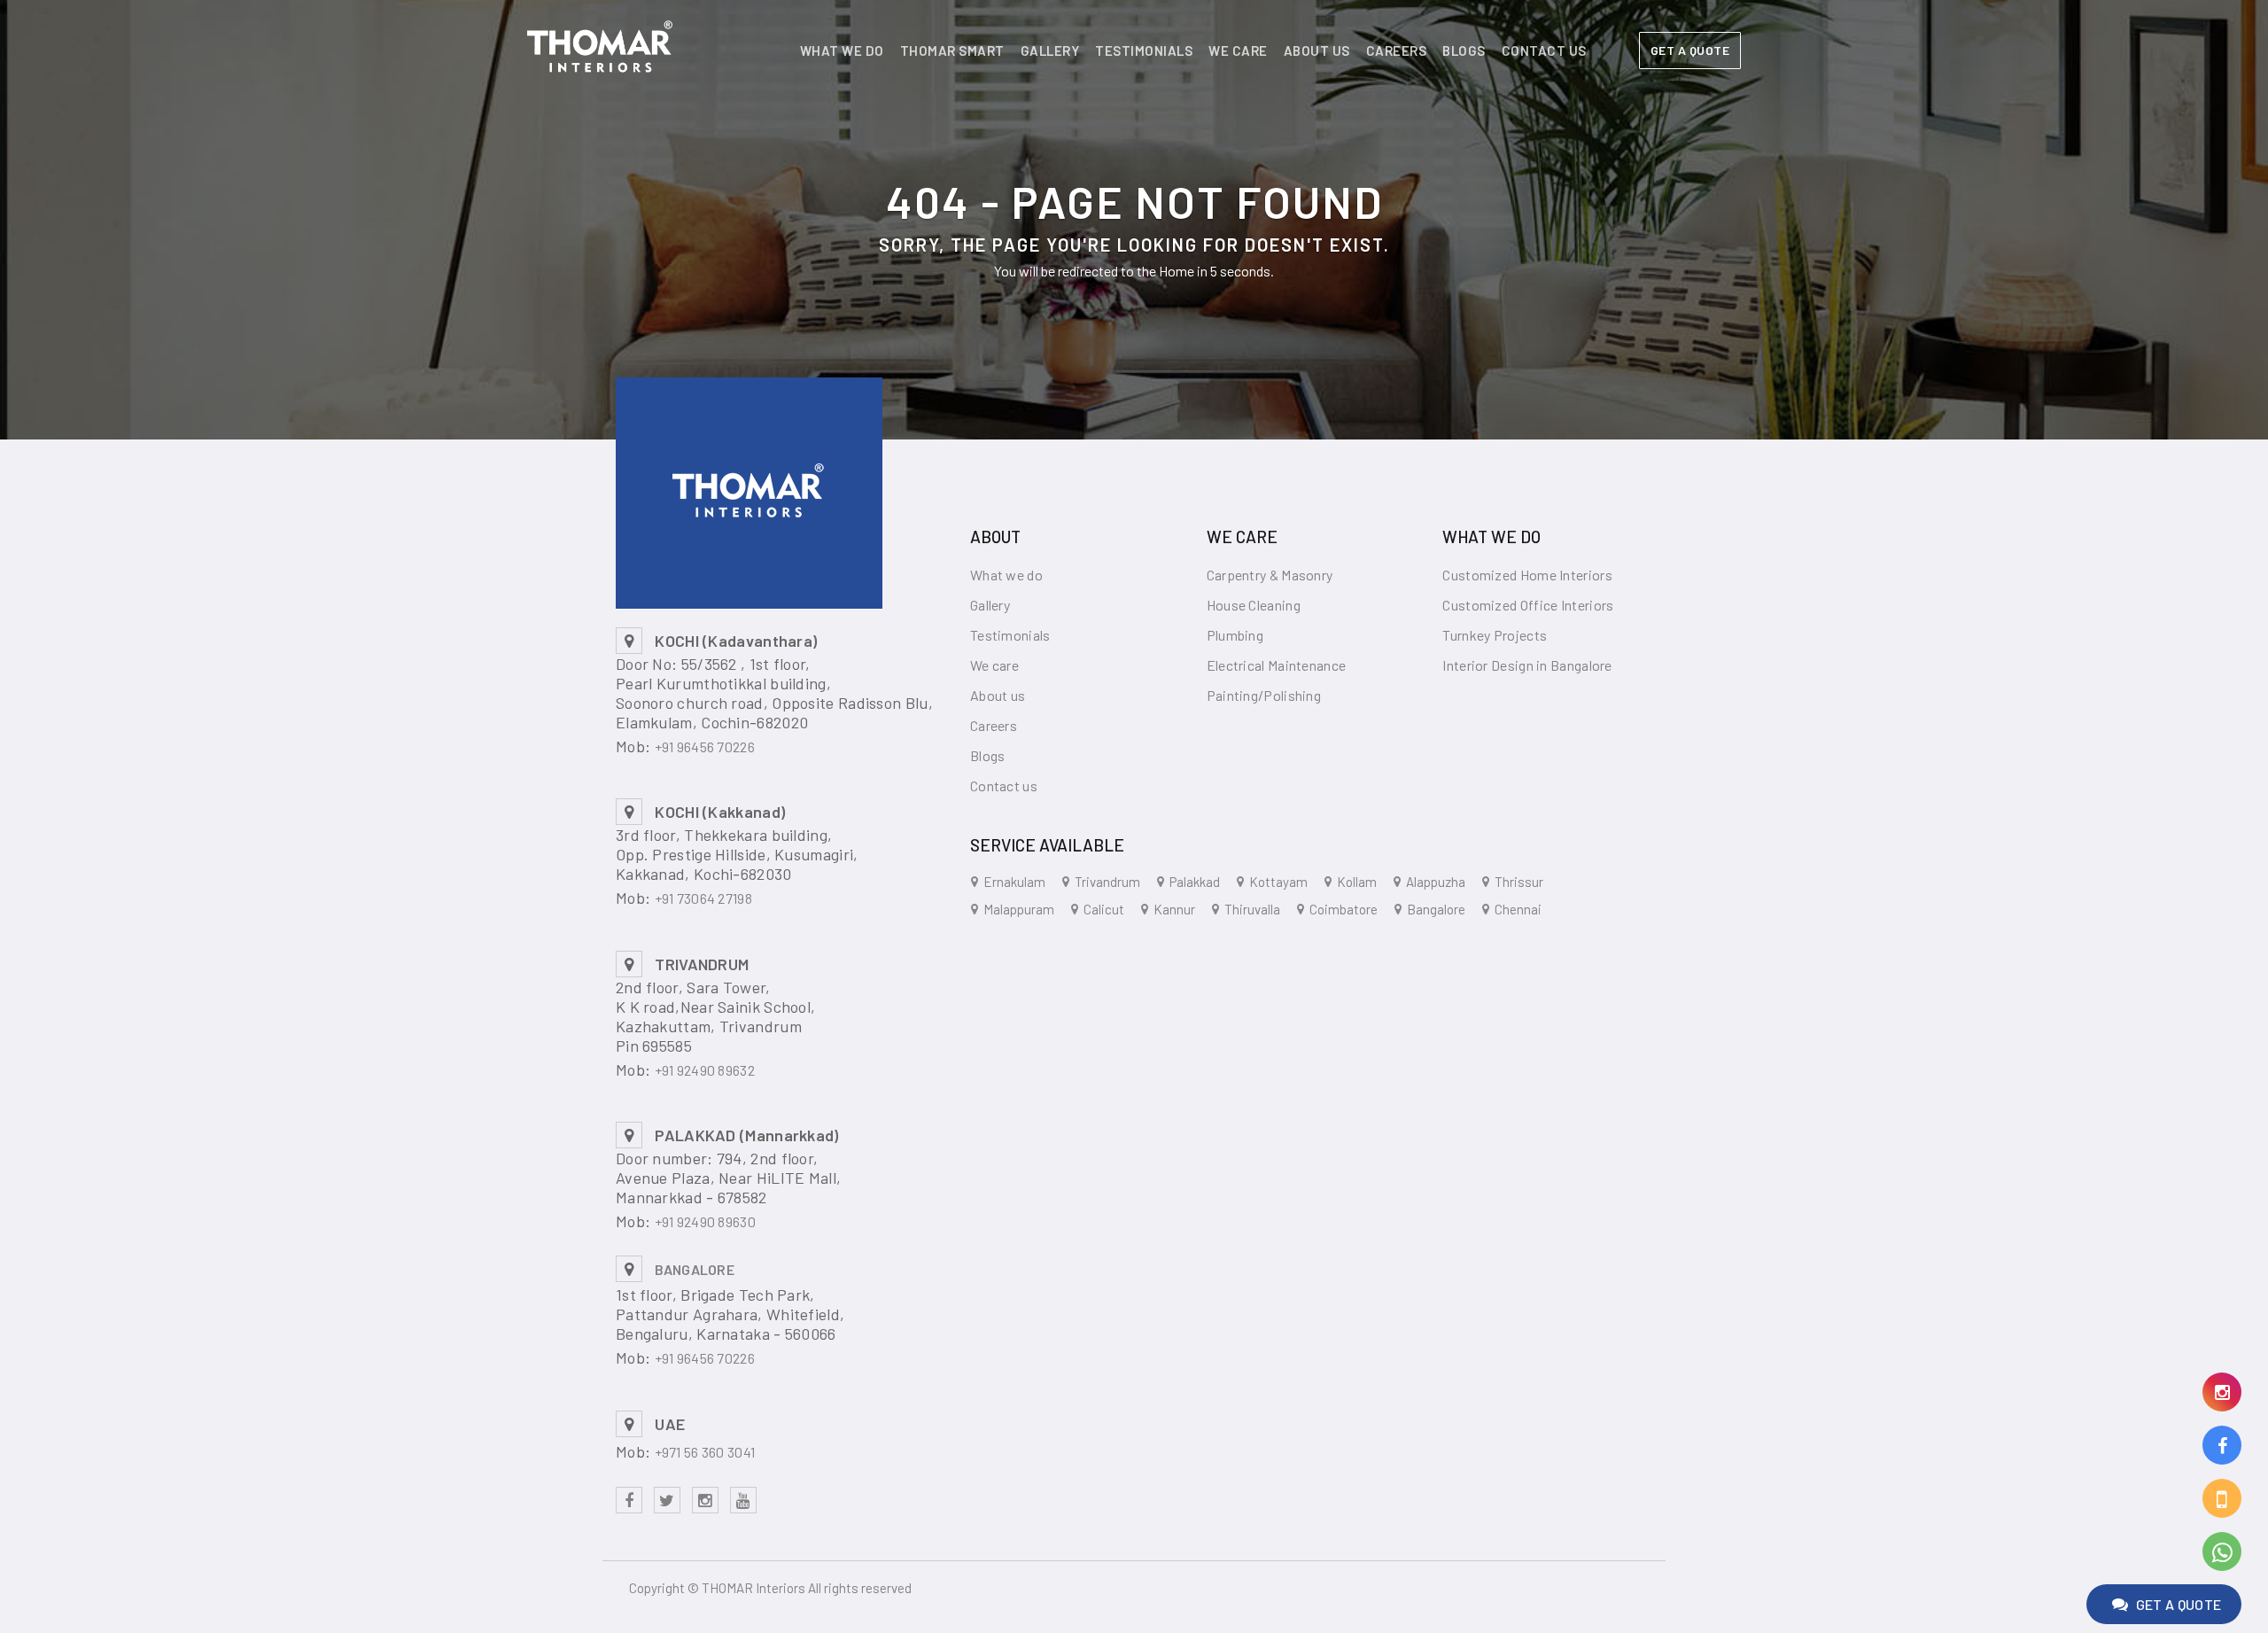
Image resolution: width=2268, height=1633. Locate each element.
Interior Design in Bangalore (1527, 665)
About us (1317, 51)
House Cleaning (1254, 605)
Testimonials (1144, 51)
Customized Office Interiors (1528, 605)
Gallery (1050, 51)
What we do (842, 51)
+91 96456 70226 (705, 747)
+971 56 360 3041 (705, 1452)
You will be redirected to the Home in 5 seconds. (1134, 271)
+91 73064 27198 (704, 898)
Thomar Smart (952, 51)
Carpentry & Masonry (1270, 575)
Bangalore (1436, 909)
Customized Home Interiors (1527, 575)
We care (1238, 51)
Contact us (1544, 51)
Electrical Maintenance (1277, 665)
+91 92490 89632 (705, 1070)
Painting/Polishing (1264, 695)
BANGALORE (695, 1269)
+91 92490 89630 (706, 1221)
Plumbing (1235, 635)
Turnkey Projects (1495, 635)
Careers (1397, 51)
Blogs (1464, 51)
